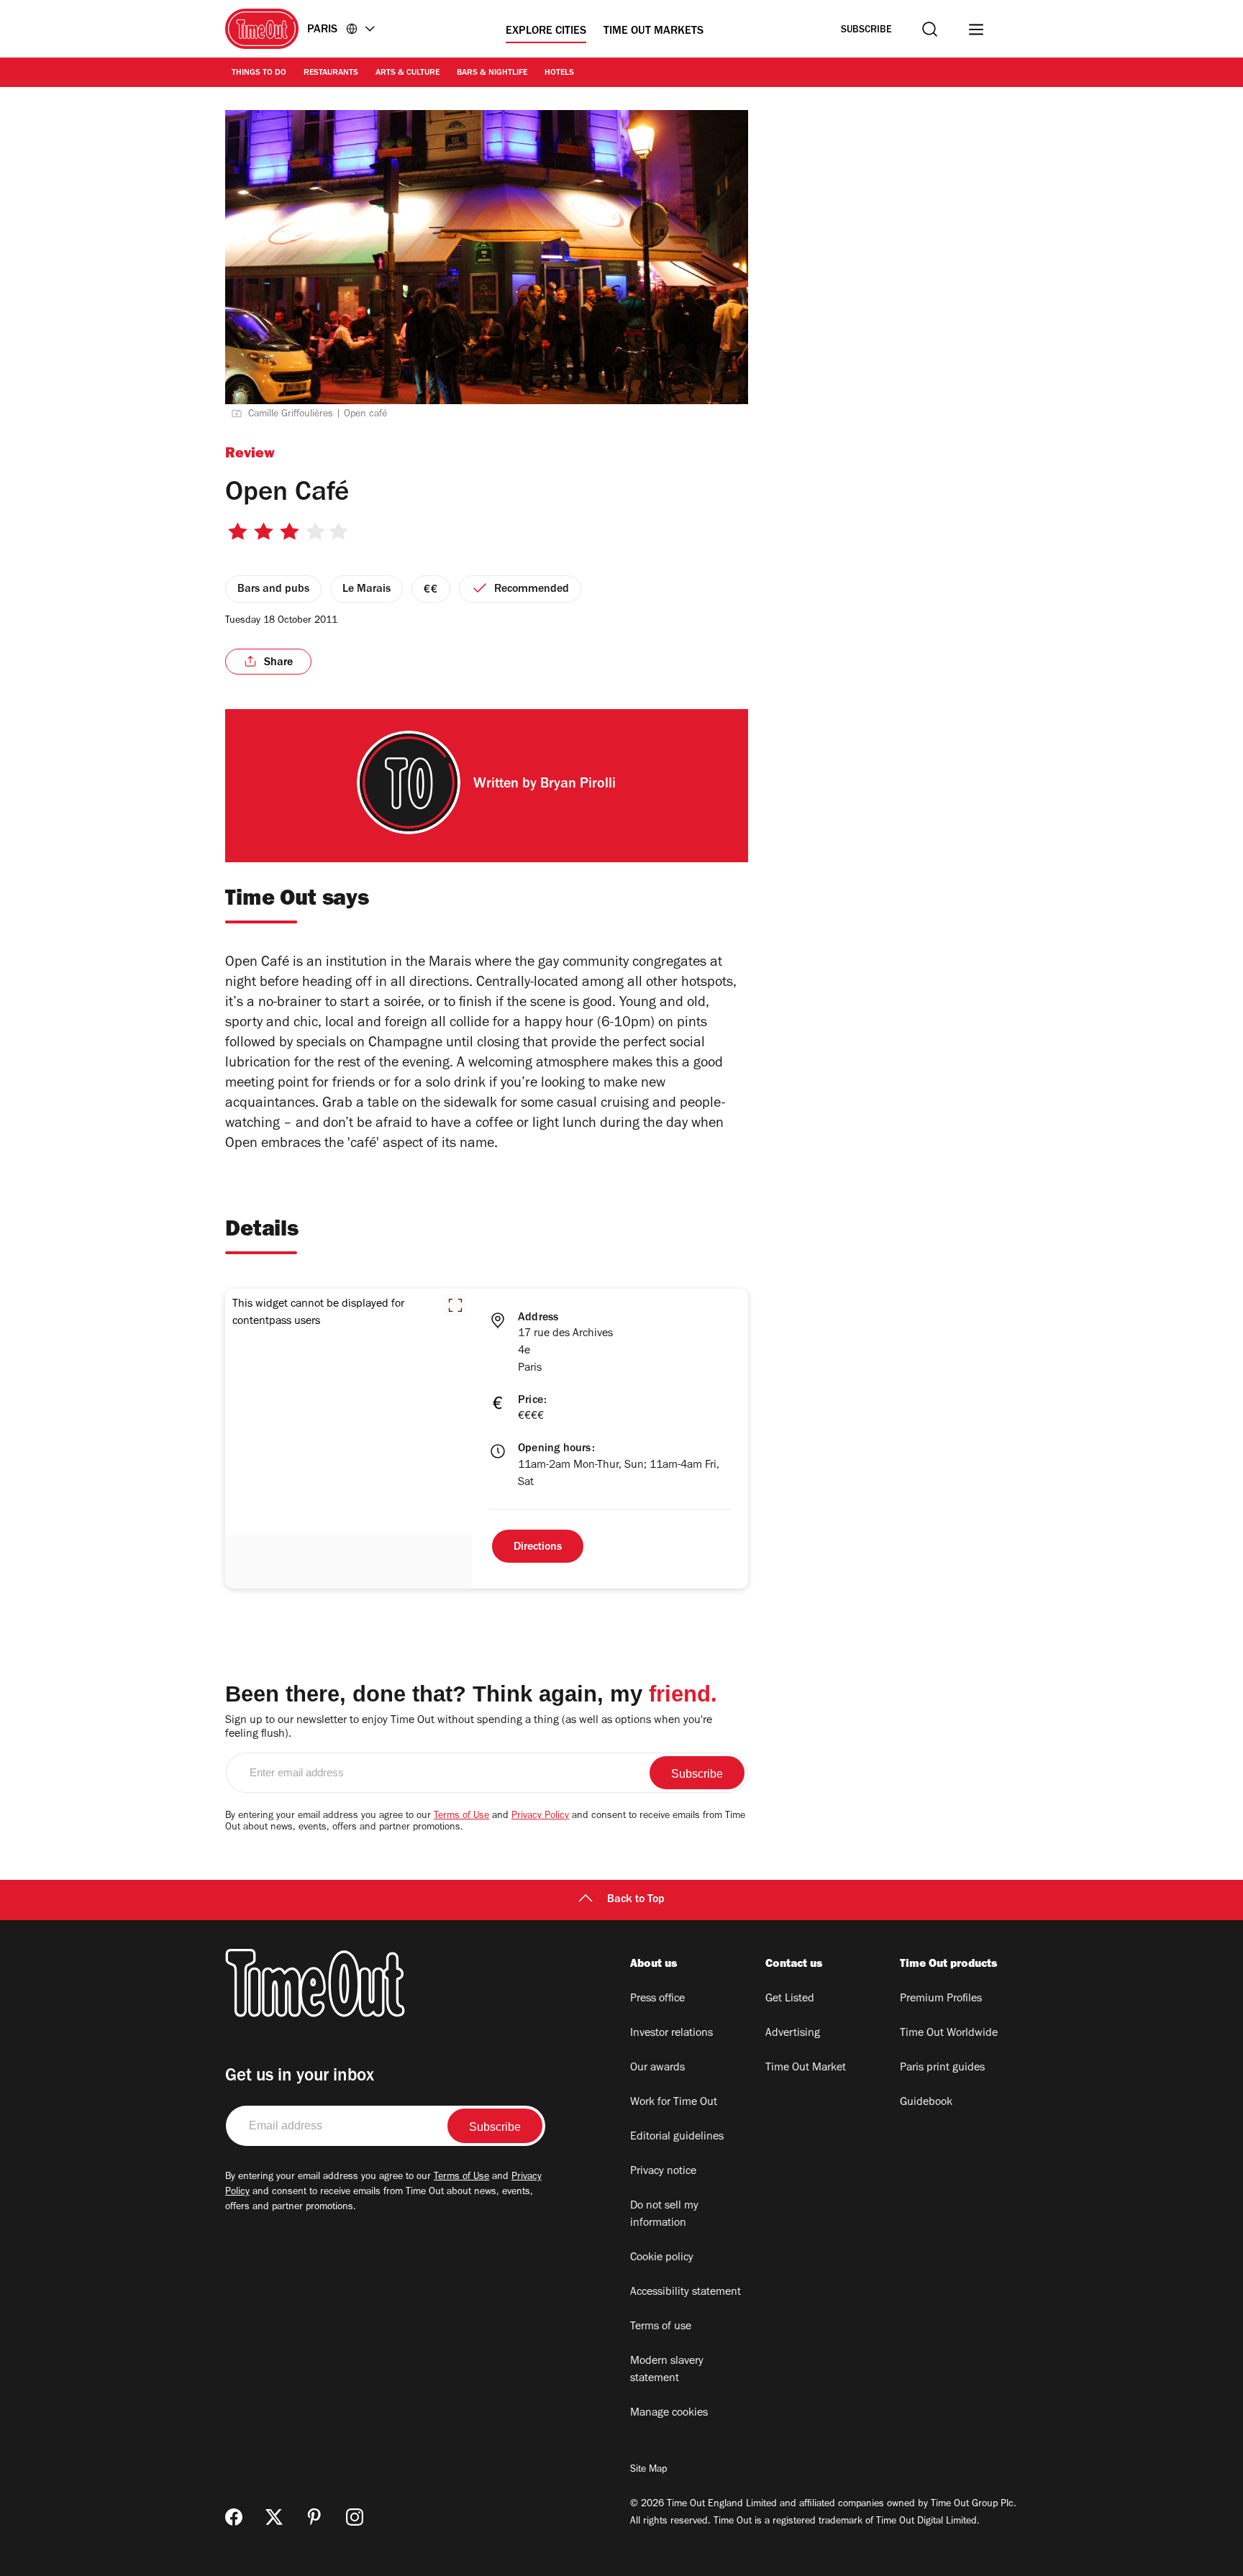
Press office (657, 1999)
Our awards (657, 2068)
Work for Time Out (674, 2103)
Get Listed (790, 1999)
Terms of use (661, 2327)
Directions (538, 1548)
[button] (455, 1305)
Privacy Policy (540, 1817)
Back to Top (636, 1900)
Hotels (559, 73)
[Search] (930, 29)
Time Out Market (806, 2068)
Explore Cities (546, 32)
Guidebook (926, 2103)
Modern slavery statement (667, 2370)
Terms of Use (461, 1817)
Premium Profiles (941, 1999)
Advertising (793, 2034)
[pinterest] (314, 2517)
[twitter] (274, 2517)
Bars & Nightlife (492, 73)
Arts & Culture (407, 73)
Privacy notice (663, 2172)
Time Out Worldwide (949, 2034)
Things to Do (259, 73)
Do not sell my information (664, 2215)
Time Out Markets (654, 32)
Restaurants (331, 73)
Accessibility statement (686, 2293)
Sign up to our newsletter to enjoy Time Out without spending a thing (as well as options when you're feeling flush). (469, 1728)
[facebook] (234, 2517)
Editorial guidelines (677, 2137)
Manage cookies (669, 2413)
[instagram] (355, 2517)
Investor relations (671, 2034)
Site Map (648, 2470)
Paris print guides (942, 2068)
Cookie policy (662, 2258)
